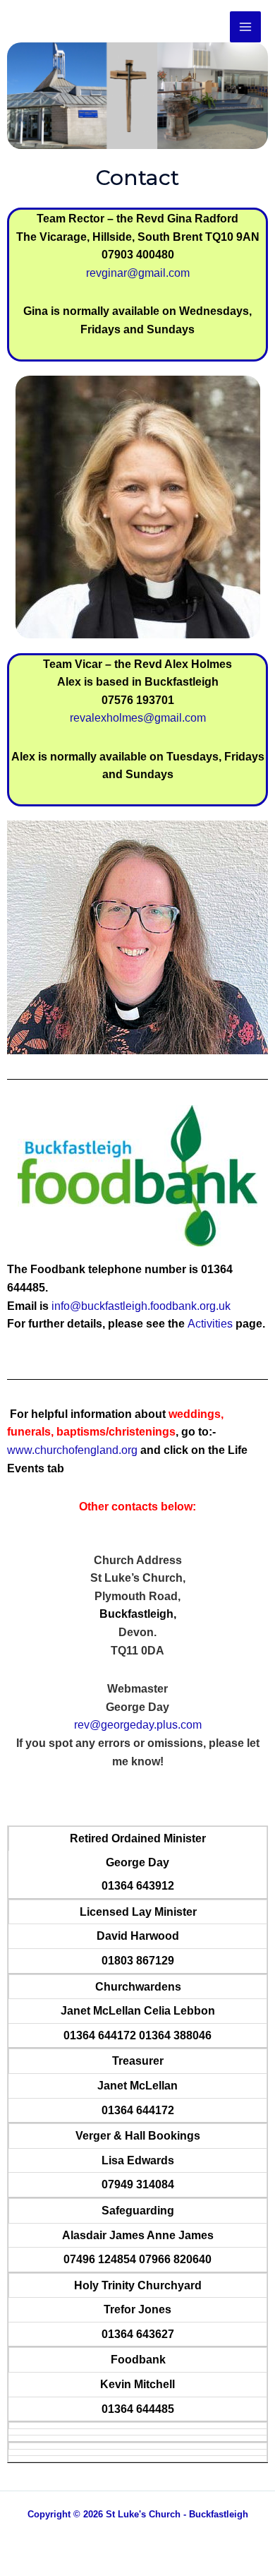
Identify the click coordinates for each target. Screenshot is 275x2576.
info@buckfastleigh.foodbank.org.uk (141, 1306)
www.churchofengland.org (72, 1450)
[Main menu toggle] (245, 27)
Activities (210, 1324)
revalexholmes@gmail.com (138, 718)
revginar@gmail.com (138, 273)
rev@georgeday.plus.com (138, 1725)
